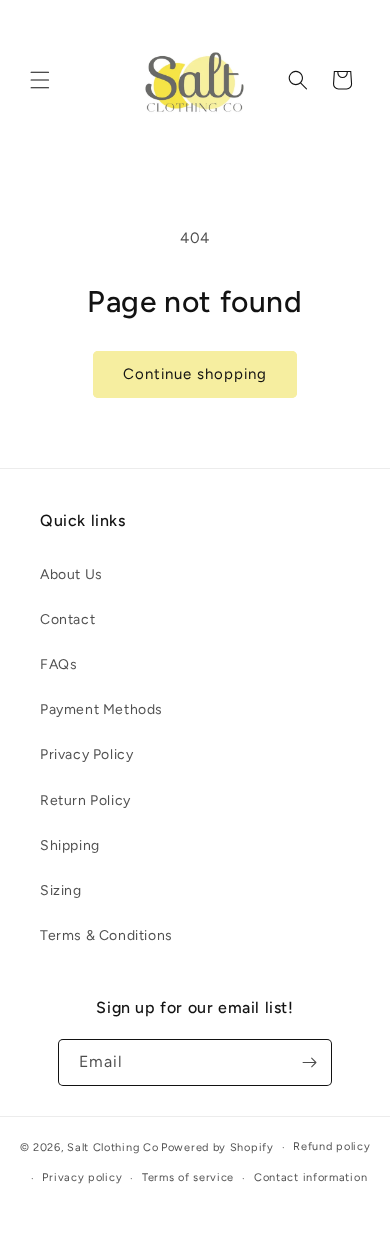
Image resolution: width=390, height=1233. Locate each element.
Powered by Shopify (217, 1147)
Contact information (310, 1177)
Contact (67, 619)
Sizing (61, 890)
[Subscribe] (309, 1062)
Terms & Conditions (106, 935)
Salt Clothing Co (112, 1147)
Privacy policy (82, 1177)
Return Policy (85, 800)
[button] (40, 80)
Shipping (70, 845)
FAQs (58, 664)
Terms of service (188, 1177)
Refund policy (331, 1146)
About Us (71, 574)
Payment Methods (101, 709)
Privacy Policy (86, 754)
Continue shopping (195, 374)
